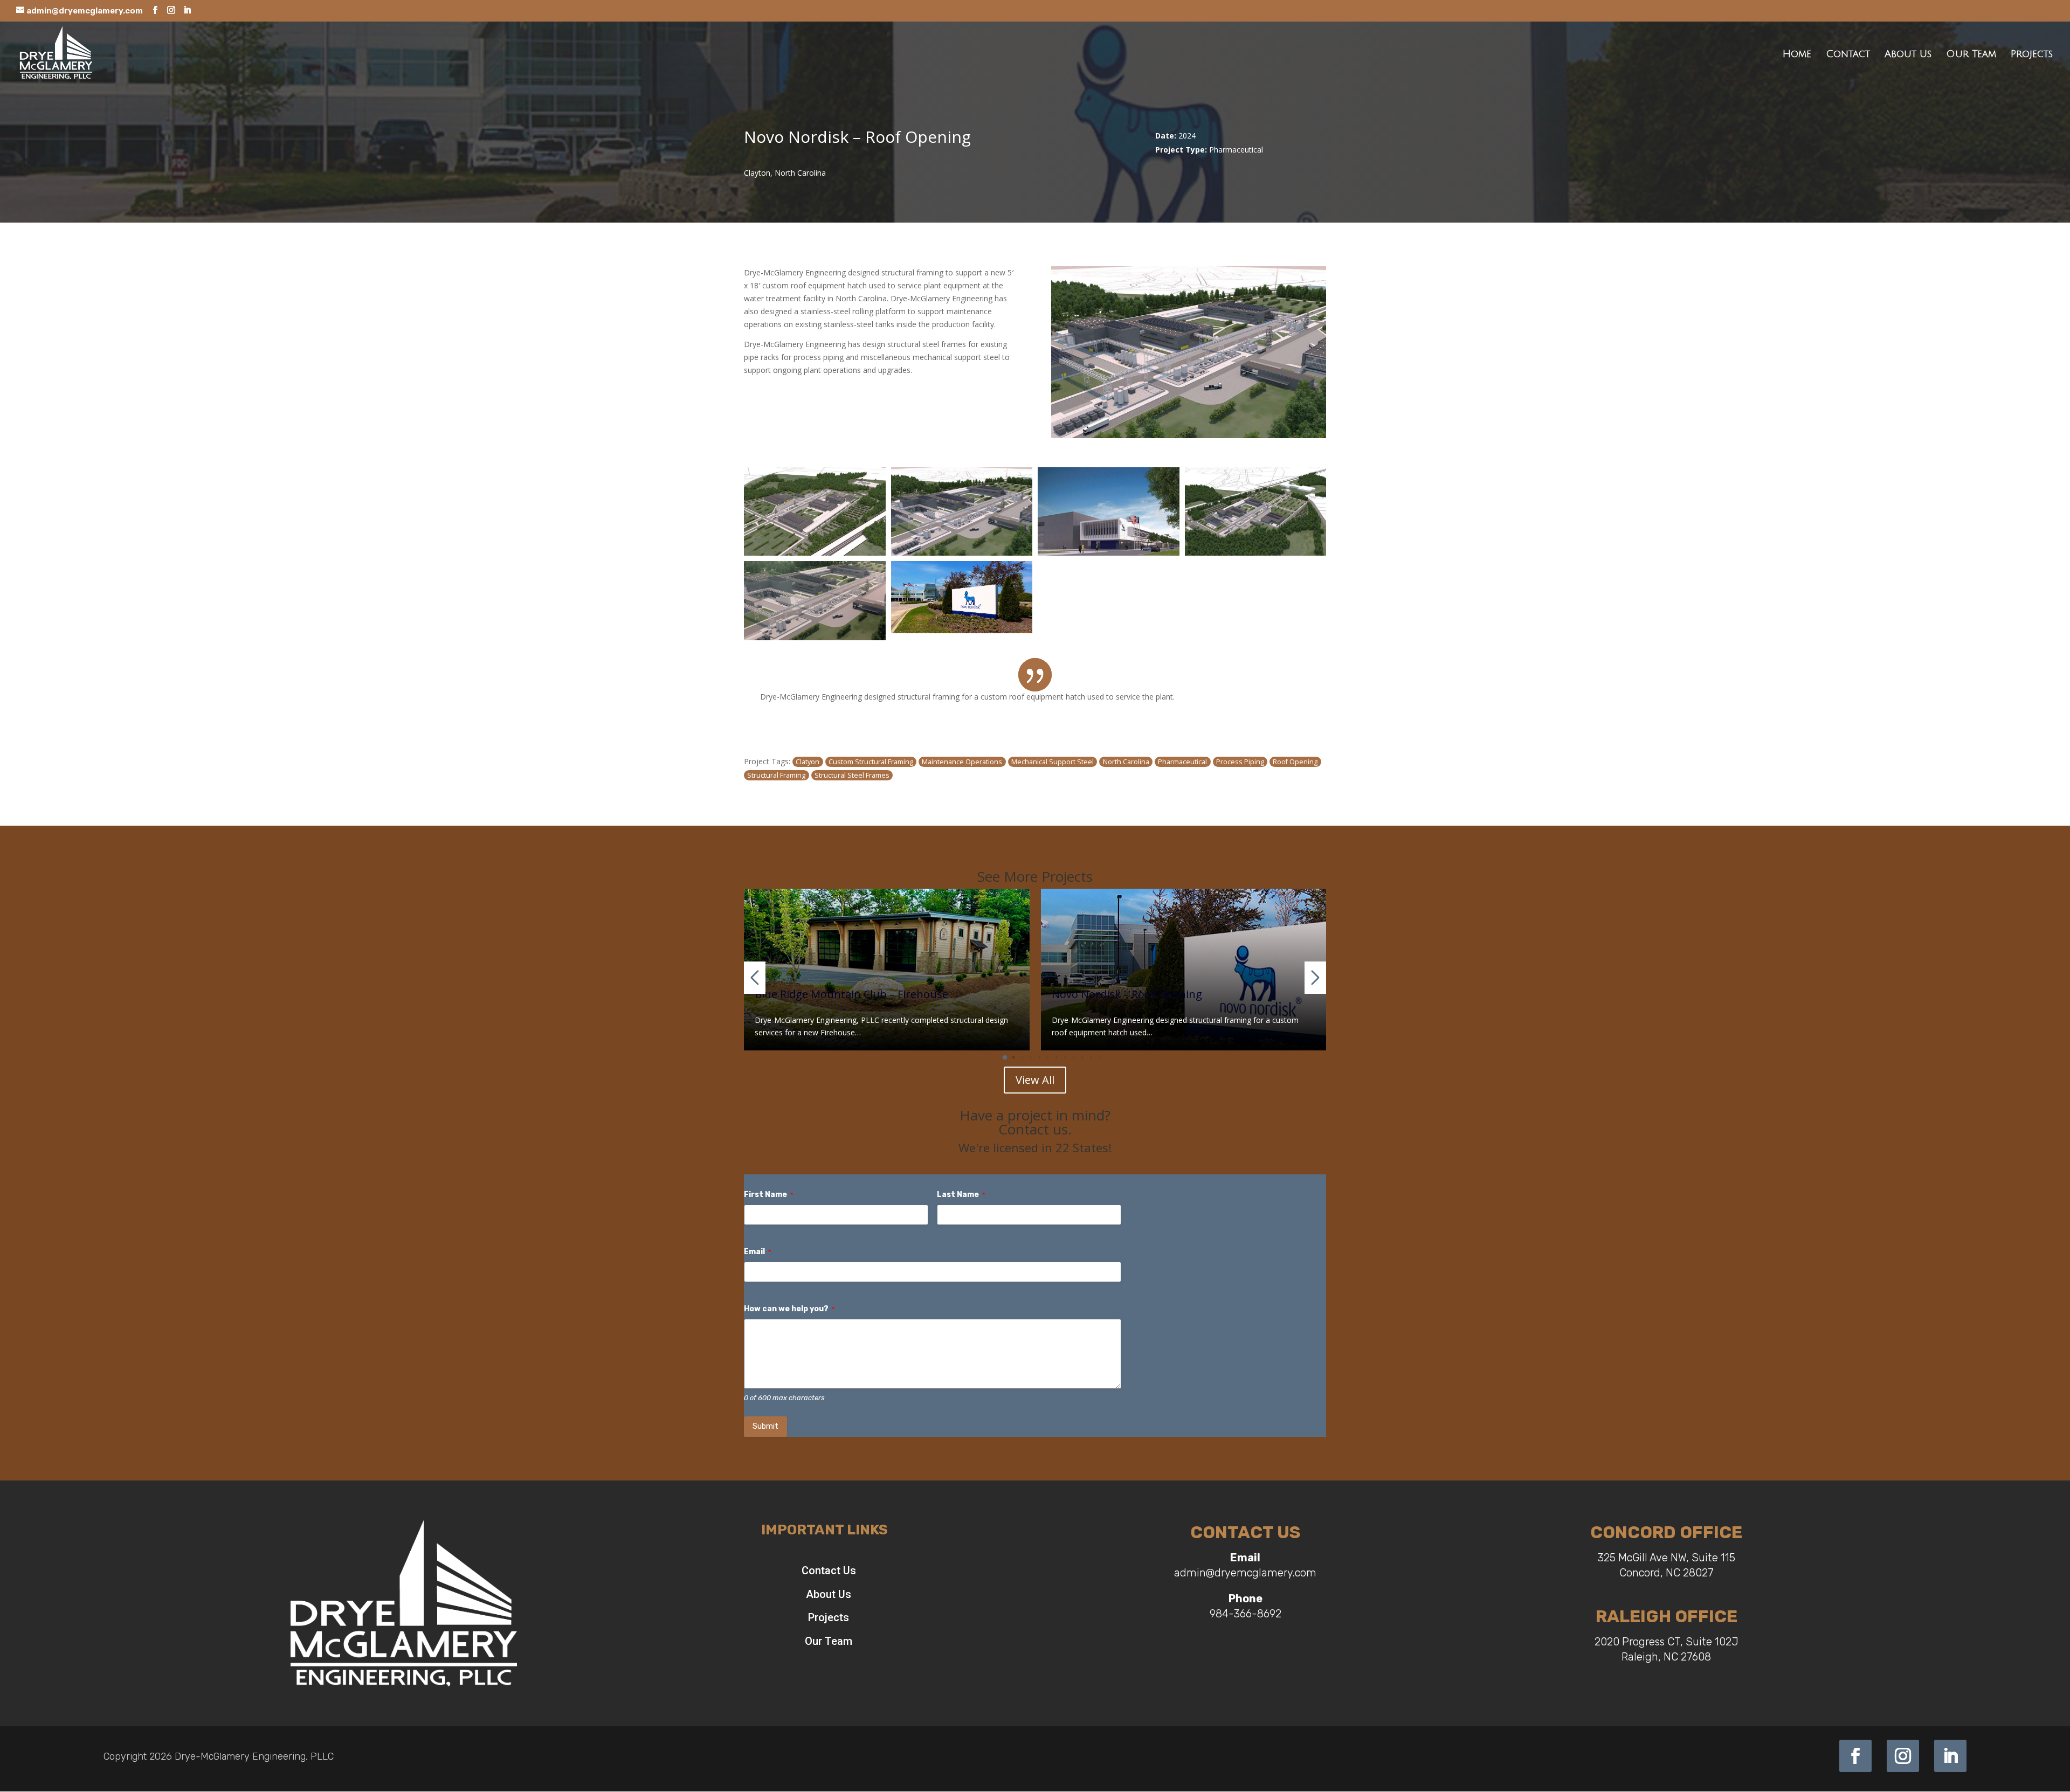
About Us (1908, 55)
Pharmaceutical (1182, 762)
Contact (1848, 55)
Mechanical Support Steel (1053, 762)
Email (757, 1252)
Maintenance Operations (962, 762)
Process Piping (1240, 762)
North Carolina (1126, 762)
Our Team (1971, 55)
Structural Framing (776, 775)
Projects (2032, 55)
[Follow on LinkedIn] (1950, 1756)
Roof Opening (1295, 762)
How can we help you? (789, 1309)
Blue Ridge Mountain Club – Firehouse (851, 994)
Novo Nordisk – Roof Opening (1127, 994)
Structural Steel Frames (852, 775)
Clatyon (808, 762)
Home (1797, 55)
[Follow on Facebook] (1855, 1756)
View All (1035, 1080)
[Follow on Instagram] (1903, 1756)
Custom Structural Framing (871, 762)
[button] (1005, 1057)
